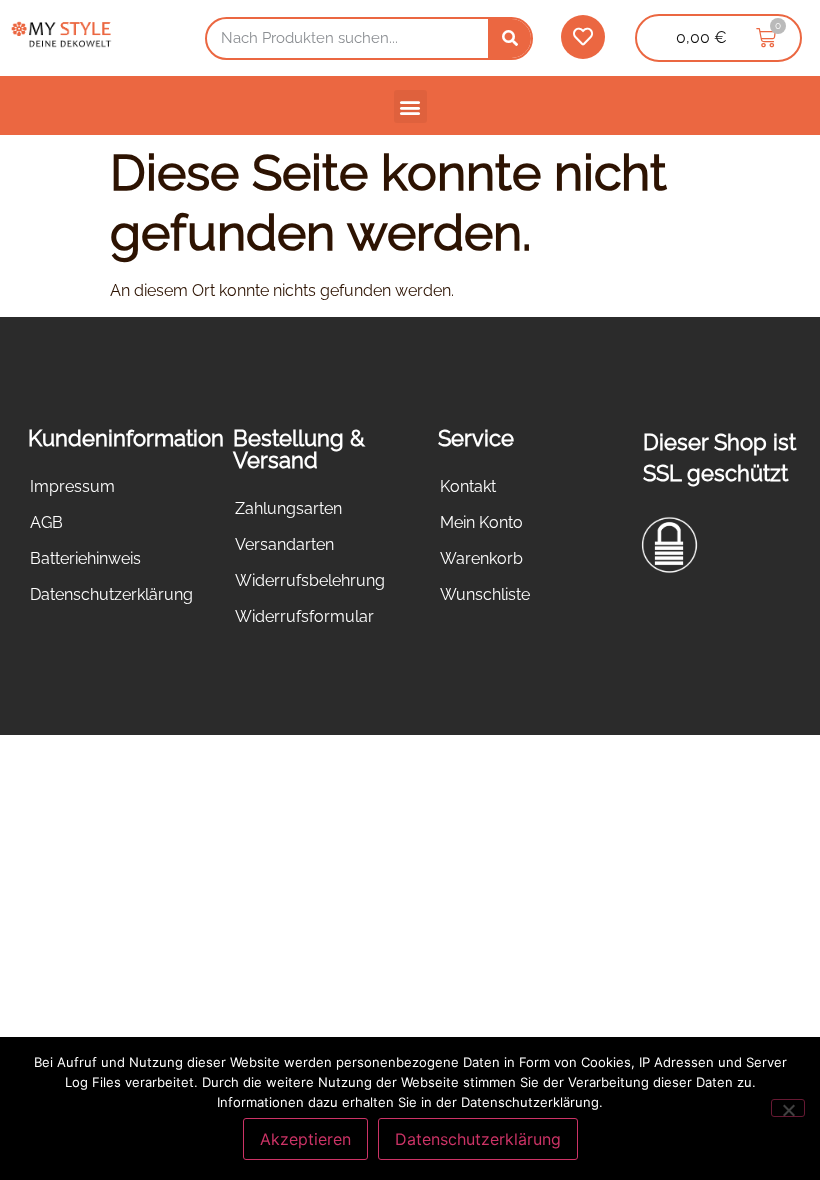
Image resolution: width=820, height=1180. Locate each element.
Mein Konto (481, 522)
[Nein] (788, 1108)
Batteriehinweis (85, 558)
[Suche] (509, 38)
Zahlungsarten (288, 508)
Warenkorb (481, 558)
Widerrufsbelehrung (310, 580)
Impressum (72, 486)
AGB (46, 522)
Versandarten (284, 544)
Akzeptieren (305, 1139)
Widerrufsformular (304, 616)
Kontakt (468, 486)
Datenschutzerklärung (111, 594)
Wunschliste (485, 594)
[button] (410, 106)
